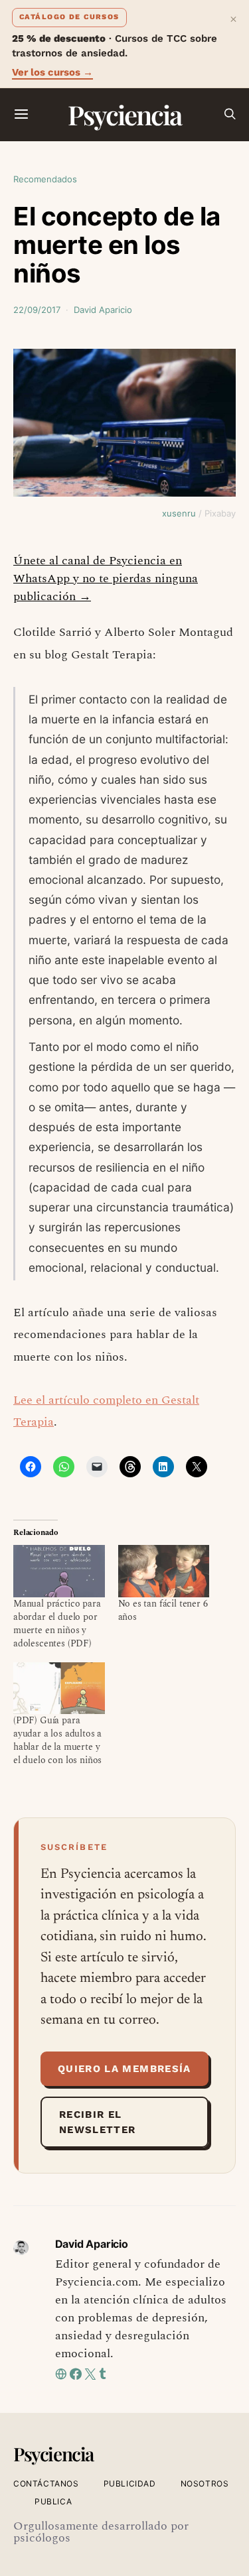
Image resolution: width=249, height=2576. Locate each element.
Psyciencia (124, 114)
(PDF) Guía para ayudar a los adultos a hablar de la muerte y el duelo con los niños (57, 1740)
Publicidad (130, 2484)
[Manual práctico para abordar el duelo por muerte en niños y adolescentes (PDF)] (59, 1571)
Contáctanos (46, 2484)
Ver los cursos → (52, 72)
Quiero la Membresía (124, 2069)
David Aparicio (103, 310)
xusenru (179, 513)
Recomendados (45, 179)
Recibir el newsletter (98, 2122)
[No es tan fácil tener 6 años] (164, 1571)
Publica (53, 2501)
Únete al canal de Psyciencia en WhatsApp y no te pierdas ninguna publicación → (106, 579)
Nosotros (205, 2484)
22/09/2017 (37, 310)
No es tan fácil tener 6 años (163, 1610)
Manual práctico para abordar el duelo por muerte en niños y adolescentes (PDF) (57, 1624)
